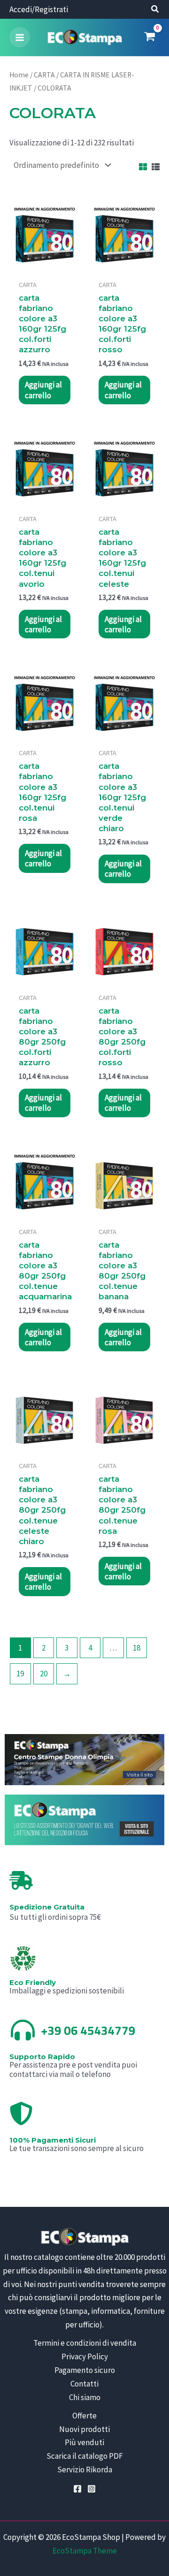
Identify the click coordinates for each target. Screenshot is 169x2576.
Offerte (84, 2416)
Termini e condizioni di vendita (85, 2343)
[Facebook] (77, 2489)
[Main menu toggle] (20, 38)
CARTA (44, 75)
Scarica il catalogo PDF (85, 2456)
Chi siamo (85, 2397)
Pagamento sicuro (85, 2370)
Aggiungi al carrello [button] (43, 390)
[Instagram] (92, 2489)
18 (137, 1648)
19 (20, 1674)
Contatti (84, 2384)
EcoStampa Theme (85, 2551)
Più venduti (84, 2442)
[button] (155, 10)
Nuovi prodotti (84, 2429)
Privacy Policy (85, 2356)
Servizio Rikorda (85, 2470)
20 (44, 1674)
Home (19, 75)
